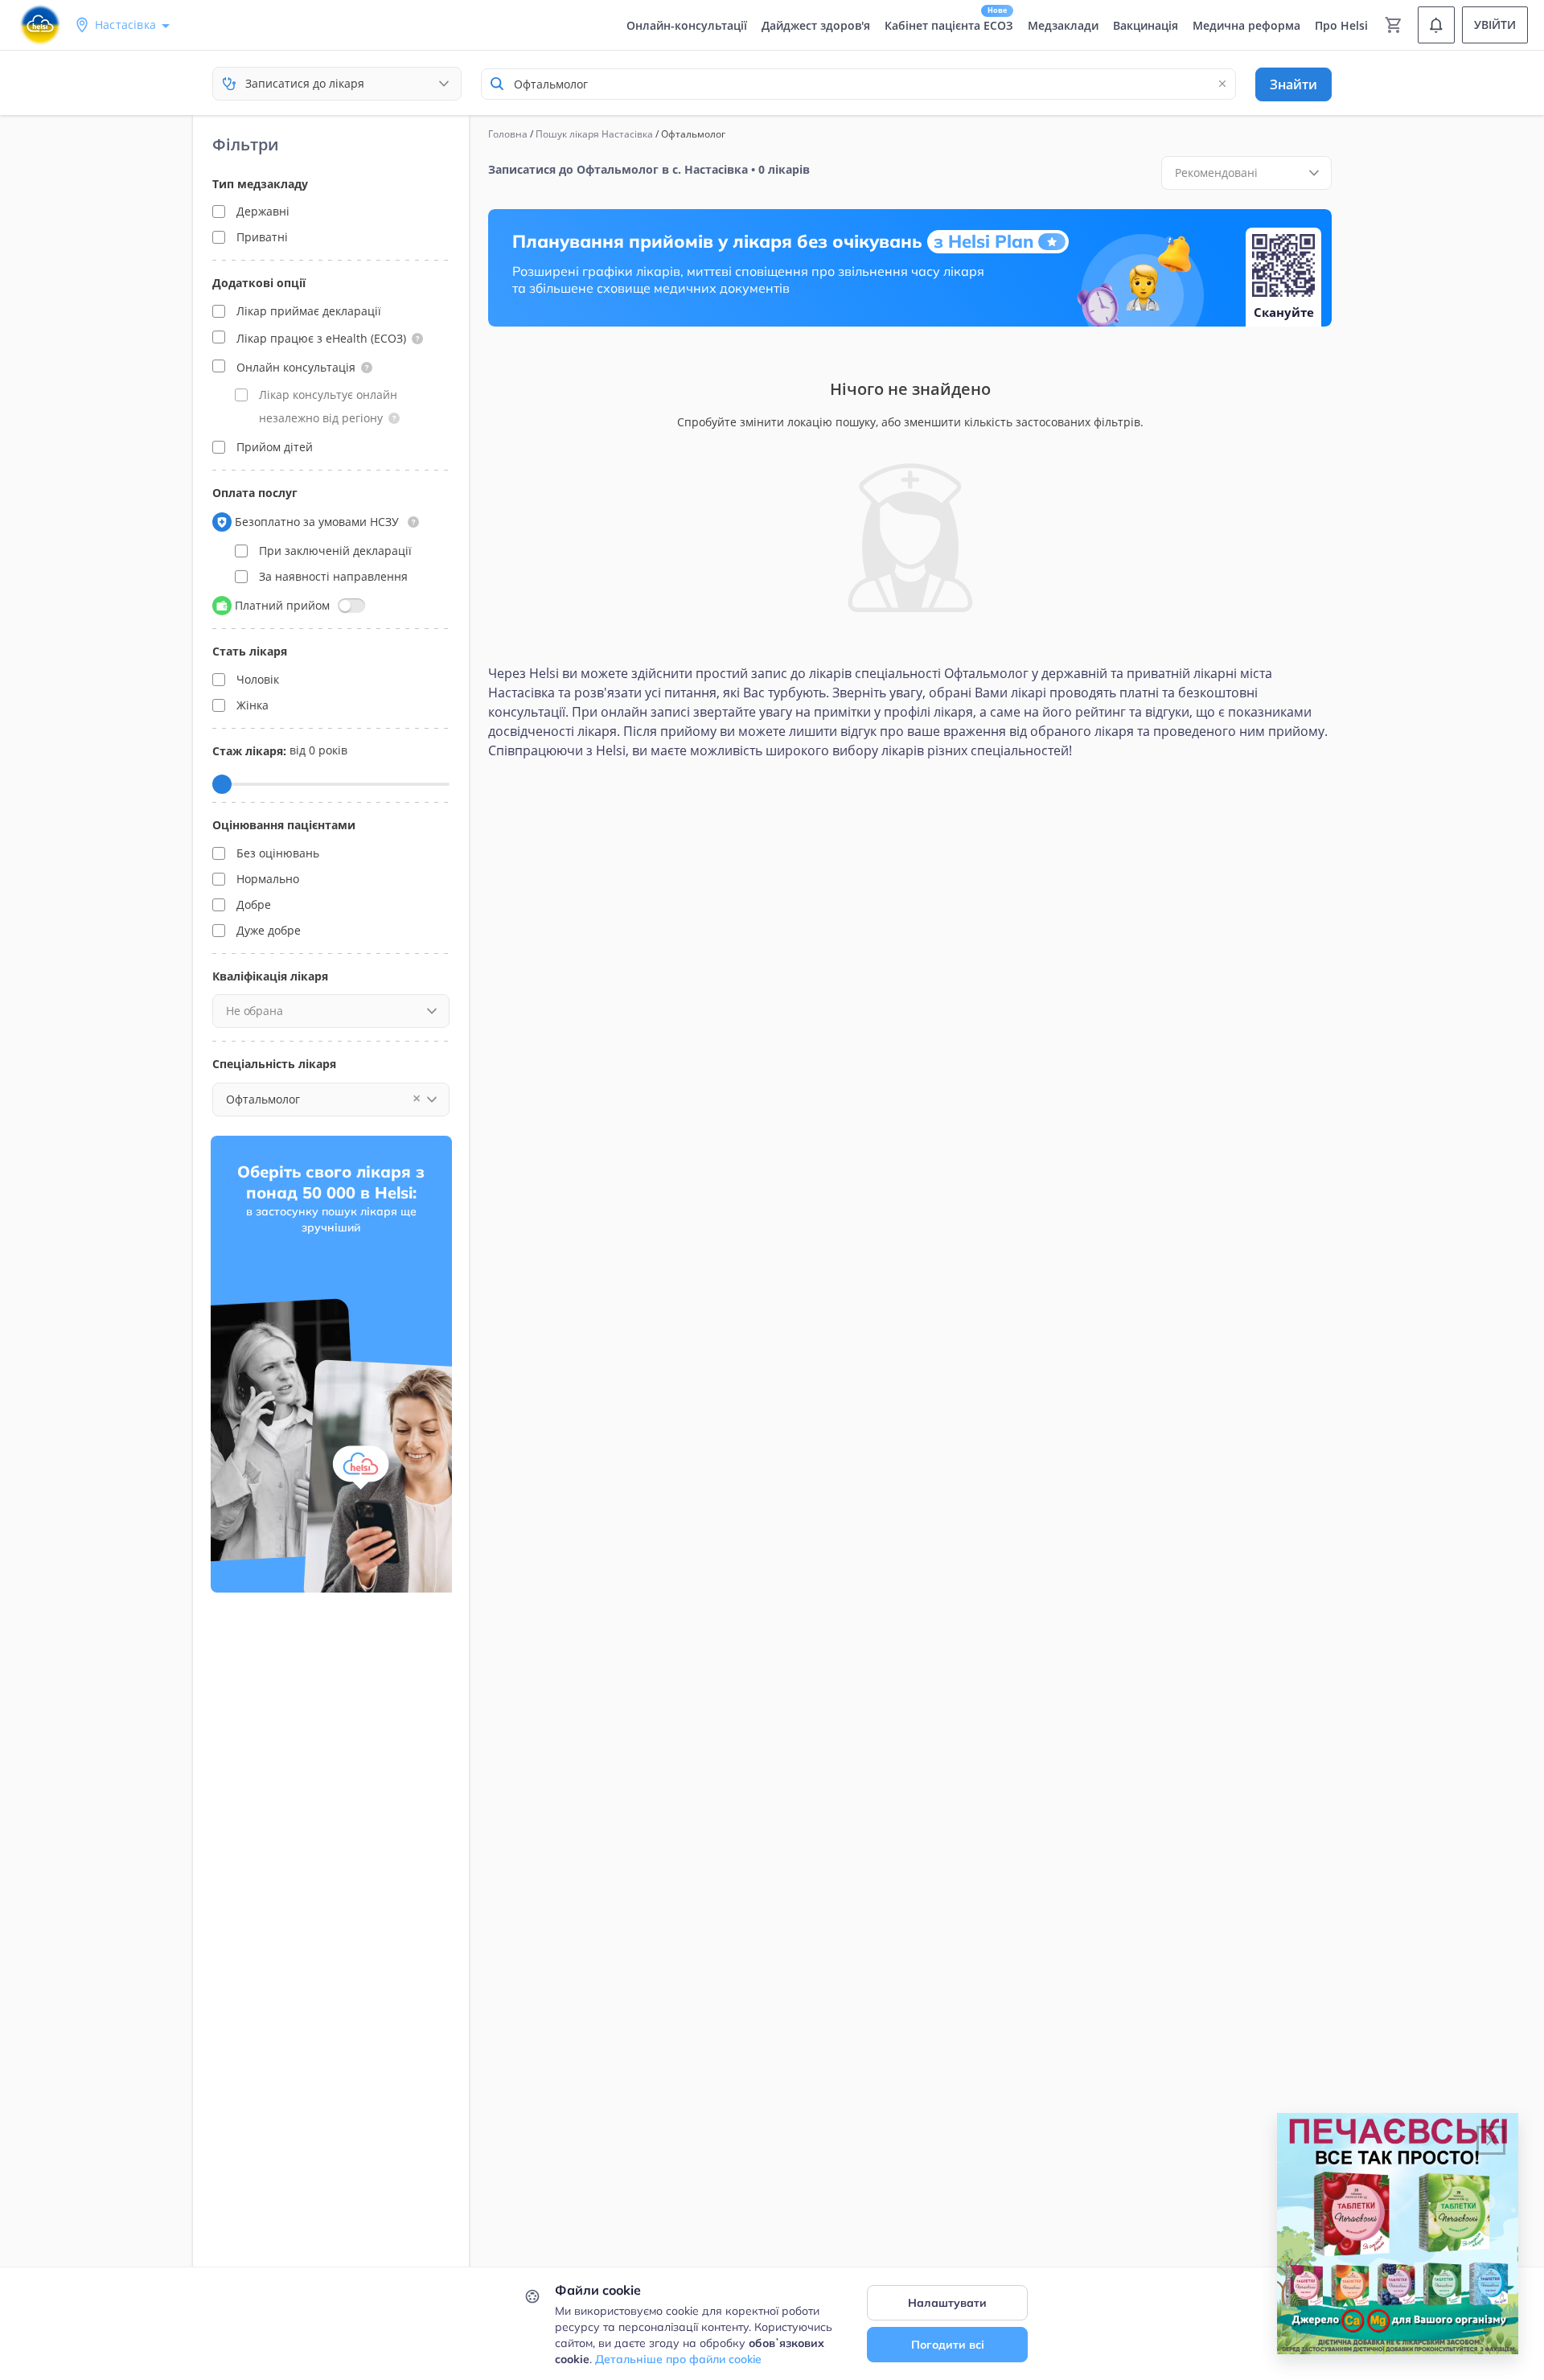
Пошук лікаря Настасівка (594, 134)
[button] (417, 339)
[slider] (222, 784)
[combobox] (858, 84)
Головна (508, 134)
